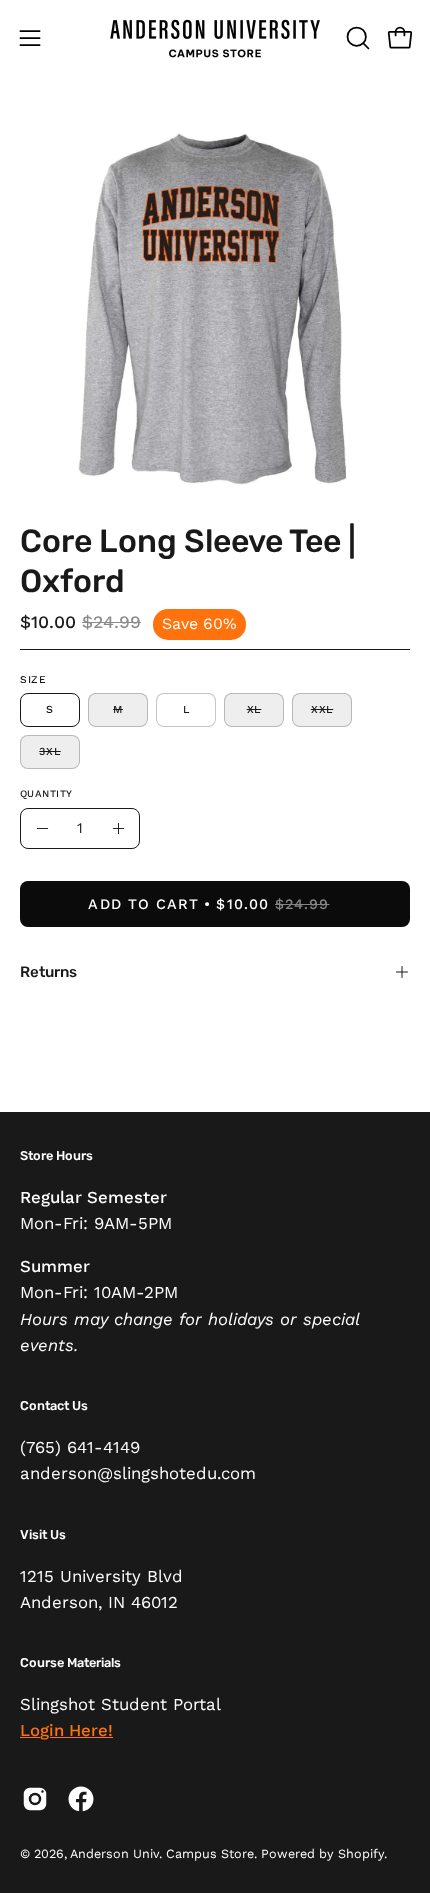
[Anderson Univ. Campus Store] (215, 37)
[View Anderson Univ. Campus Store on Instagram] (35, 1799)
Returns (48, 972)
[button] (356, 38)
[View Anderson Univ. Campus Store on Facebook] (81, 1799)
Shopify (361, 1853)
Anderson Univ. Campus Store (162, 1853)
